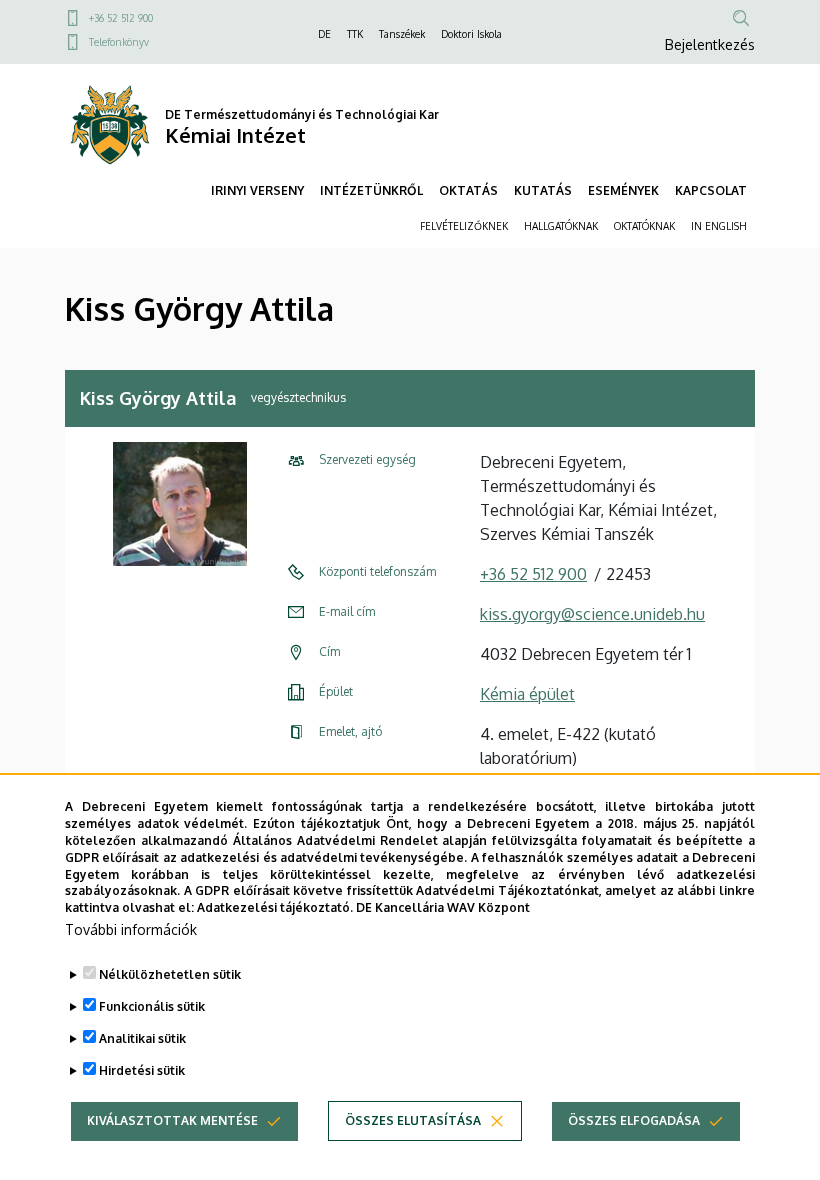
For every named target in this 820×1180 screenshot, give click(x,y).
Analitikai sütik (142, 1038)
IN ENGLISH (719, 226)
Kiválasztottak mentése (172, 1120)
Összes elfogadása (634, 1120)
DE (324, 34)
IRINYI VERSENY (257, 190)
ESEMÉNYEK (623, 190)
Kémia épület (527, 694)
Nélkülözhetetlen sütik (170, 974)
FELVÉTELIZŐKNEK (464, 226)
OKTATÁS (468, 190)
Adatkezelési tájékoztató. (275, 907)
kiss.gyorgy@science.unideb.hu (592, 614)
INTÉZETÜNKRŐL (371, 190)
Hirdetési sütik (142, 1070)
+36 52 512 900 (121, 18)
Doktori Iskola (471, 34)
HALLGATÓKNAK (561, 226)
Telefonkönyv (119, 42)
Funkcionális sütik (152, 1006)
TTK (355, 34)
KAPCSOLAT (711, 190)
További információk (131, 929)
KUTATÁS (543, 190)
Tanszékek (402, 34)
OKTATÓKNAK (644, 226)
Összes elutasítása (413, 1120)
